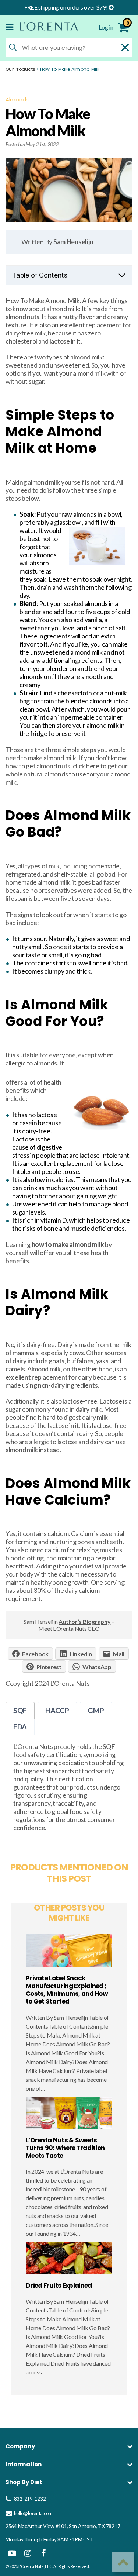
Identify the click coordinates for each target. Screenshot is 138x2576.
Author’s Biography (84, 1621)
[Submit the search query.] (13, 47)
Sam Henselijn (73, 242)
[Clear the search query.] (125, 47)
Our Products (20, 69)
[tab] (20, 1710)
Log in (106, 27)
